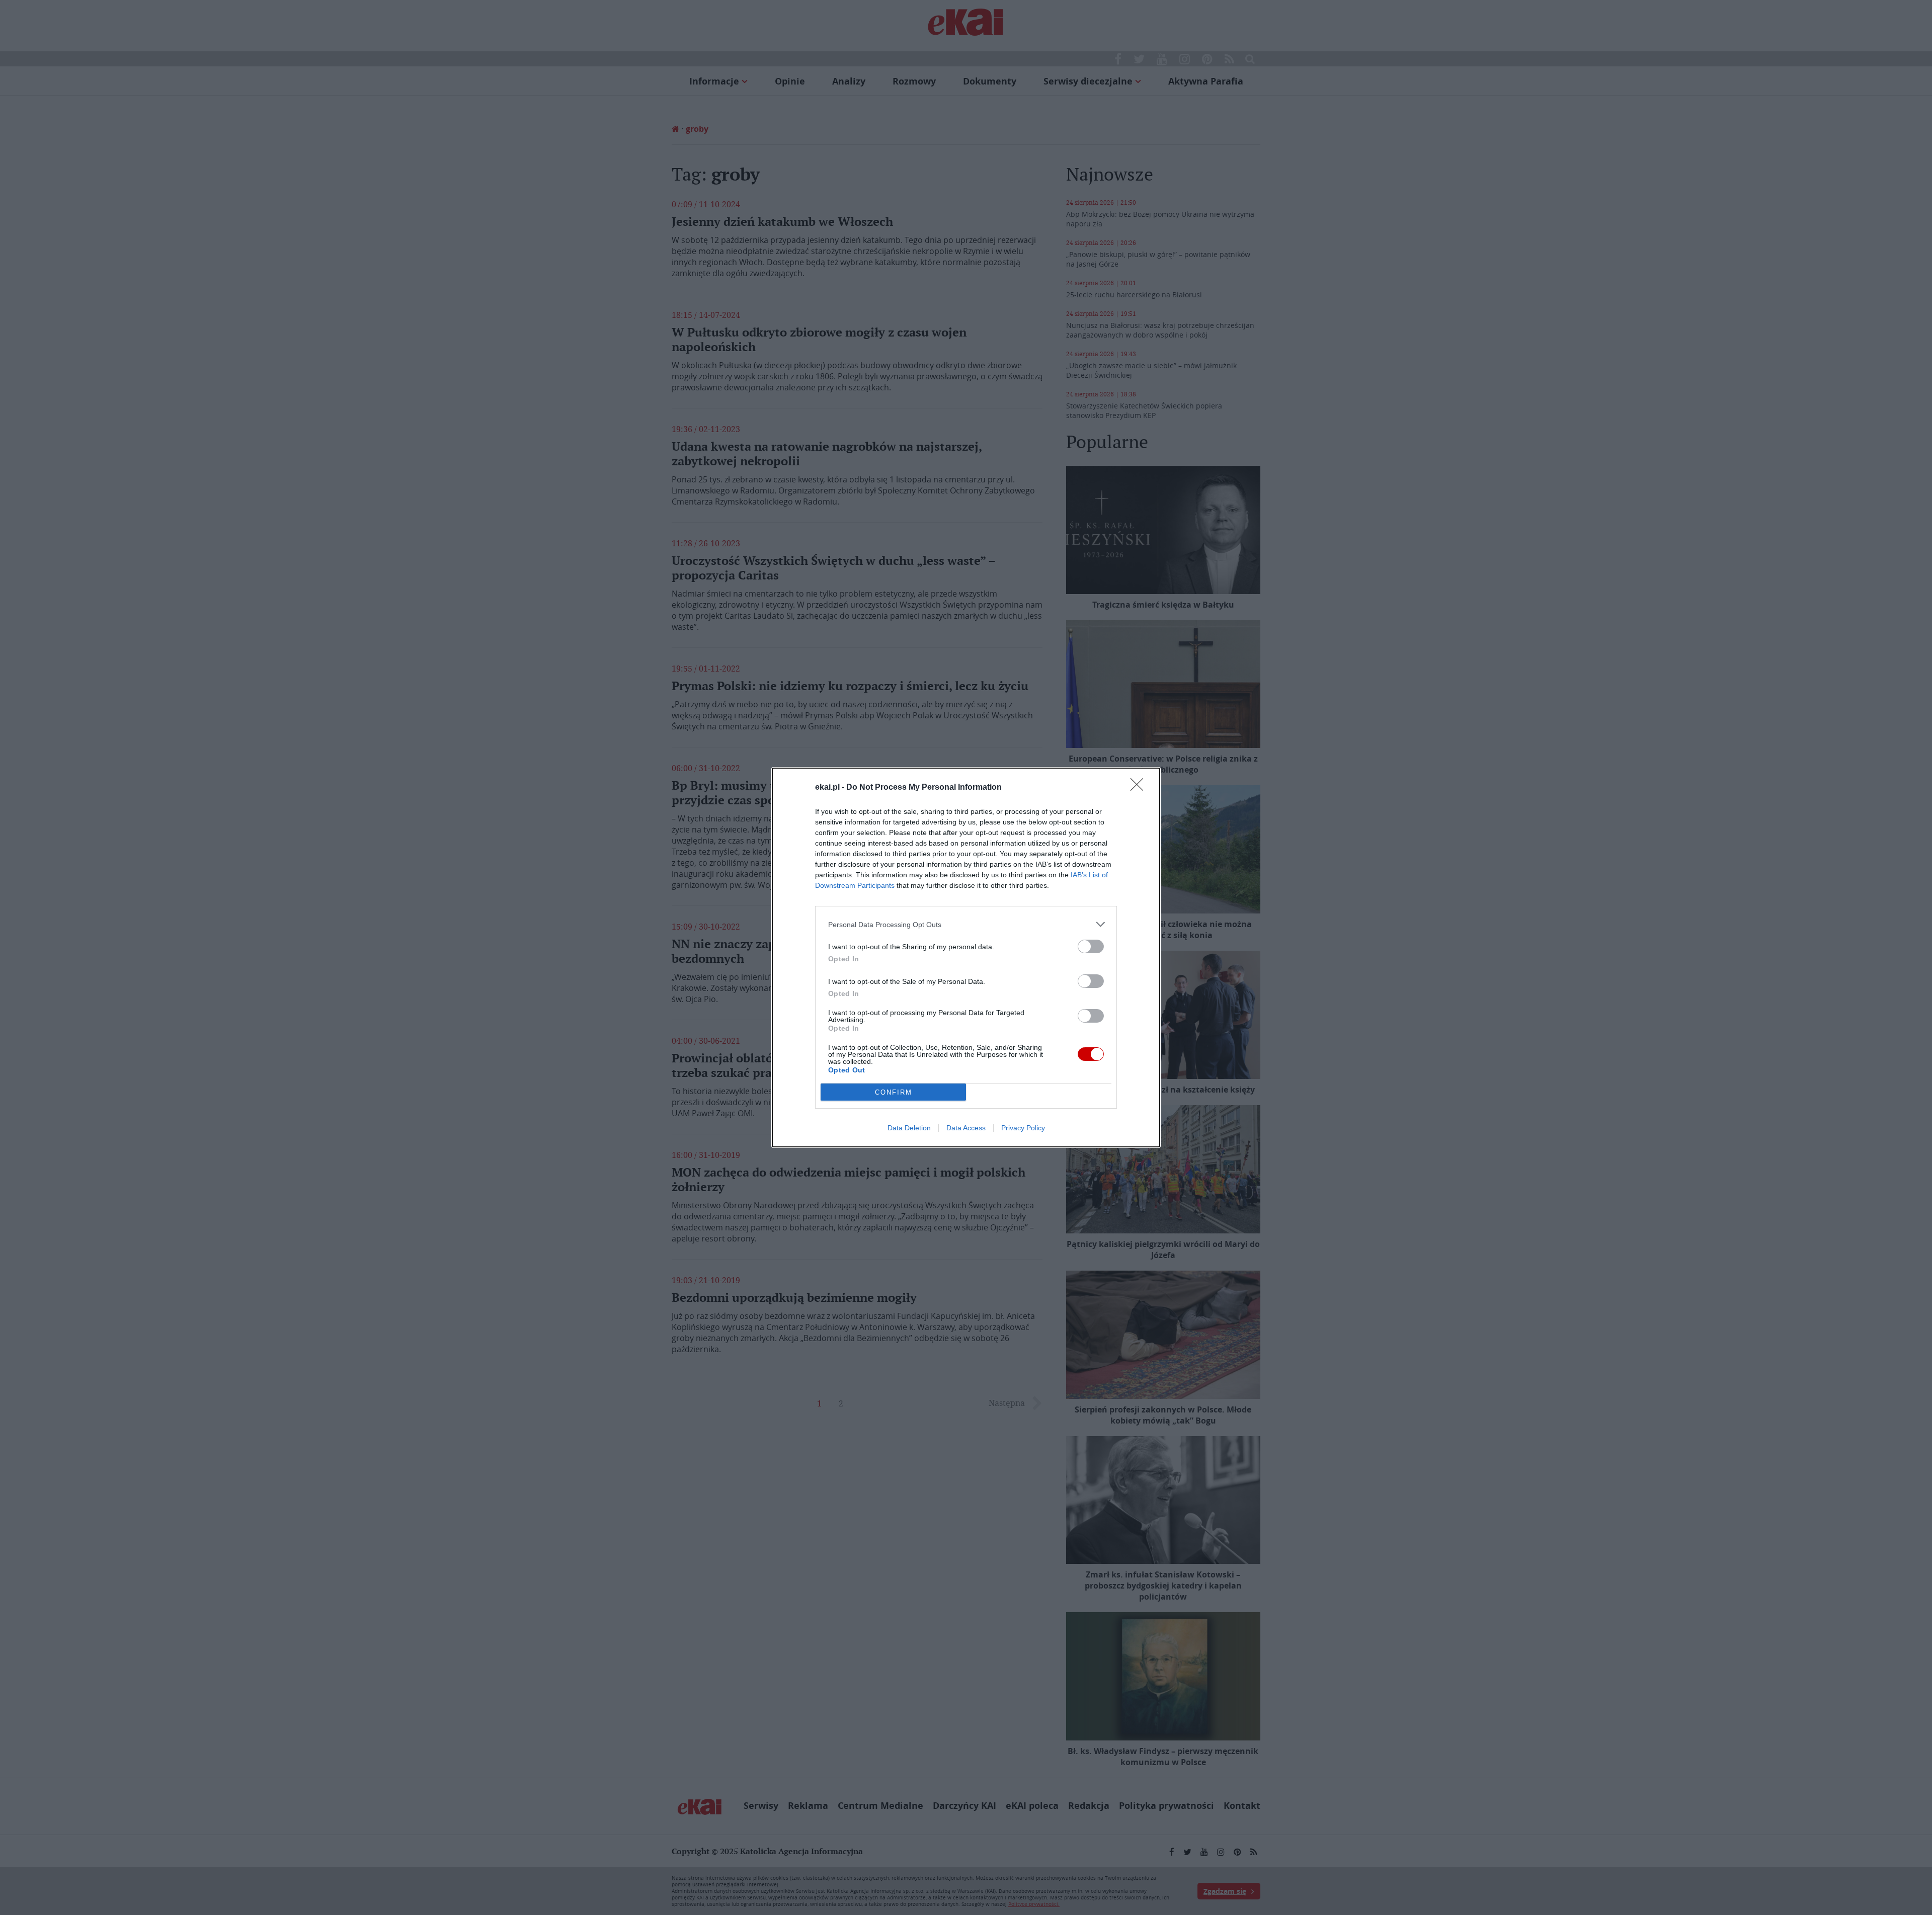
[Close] (1140, 788)
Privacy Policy (1023, 1128)
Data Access (966, 1128)
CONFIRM (894, 1092)
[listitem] (966, 924)
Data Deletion (909, 1128)
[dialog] (966, 957)
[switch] (1091, 946)
